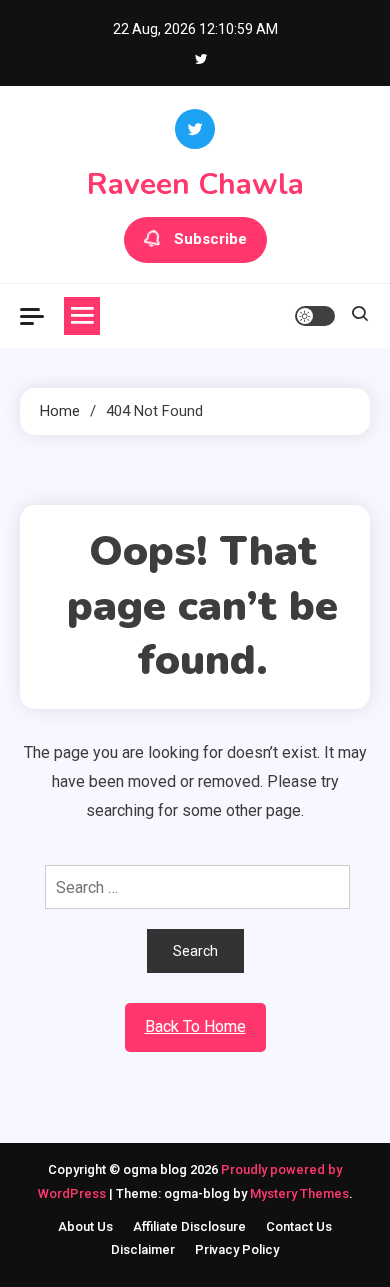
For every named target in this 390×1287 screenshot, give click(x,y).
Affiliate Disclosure (189, 1226)
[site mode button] (315, 316)
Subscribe (210, 239)
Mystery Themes (299, 1193)
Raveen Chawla (195, 184)
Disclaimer (143, 1249)
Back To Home (195, 1026)
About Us (85, 1226)
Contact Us (299, 1226)
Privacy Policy (237, 1249)
